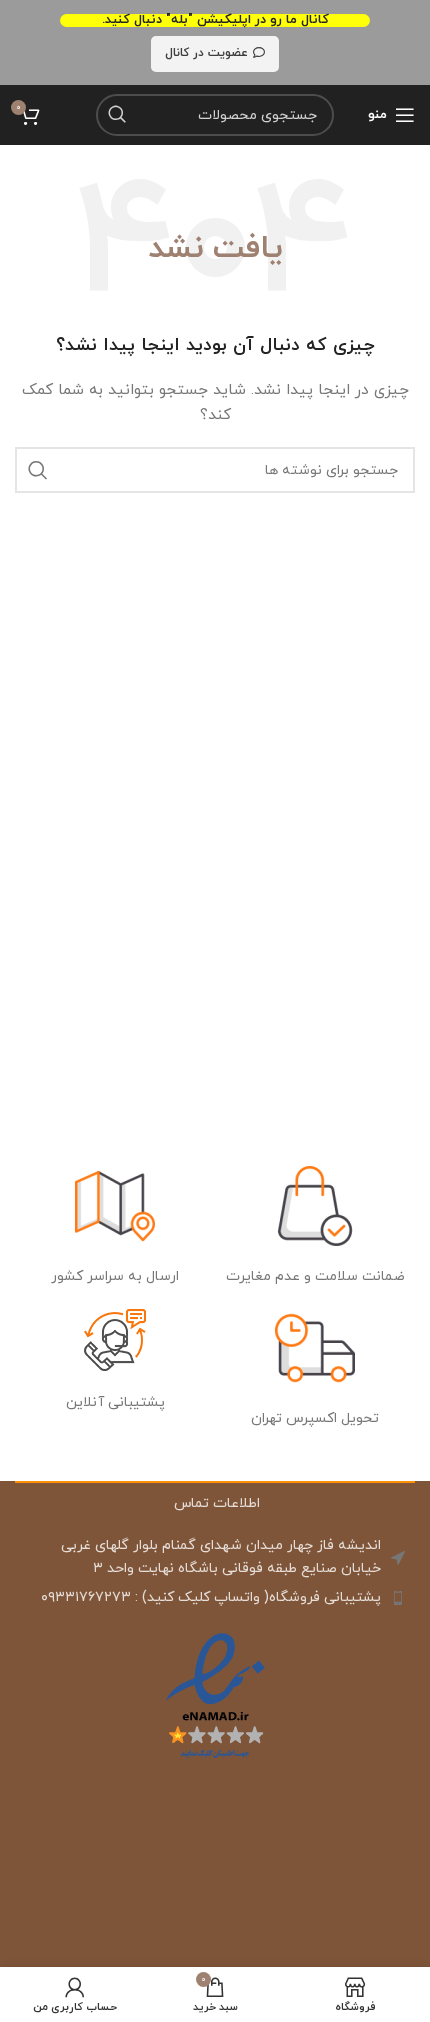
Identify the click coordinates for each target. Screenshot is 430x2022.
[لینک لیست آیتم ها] (215, 1598)
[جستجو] (117, 115)
